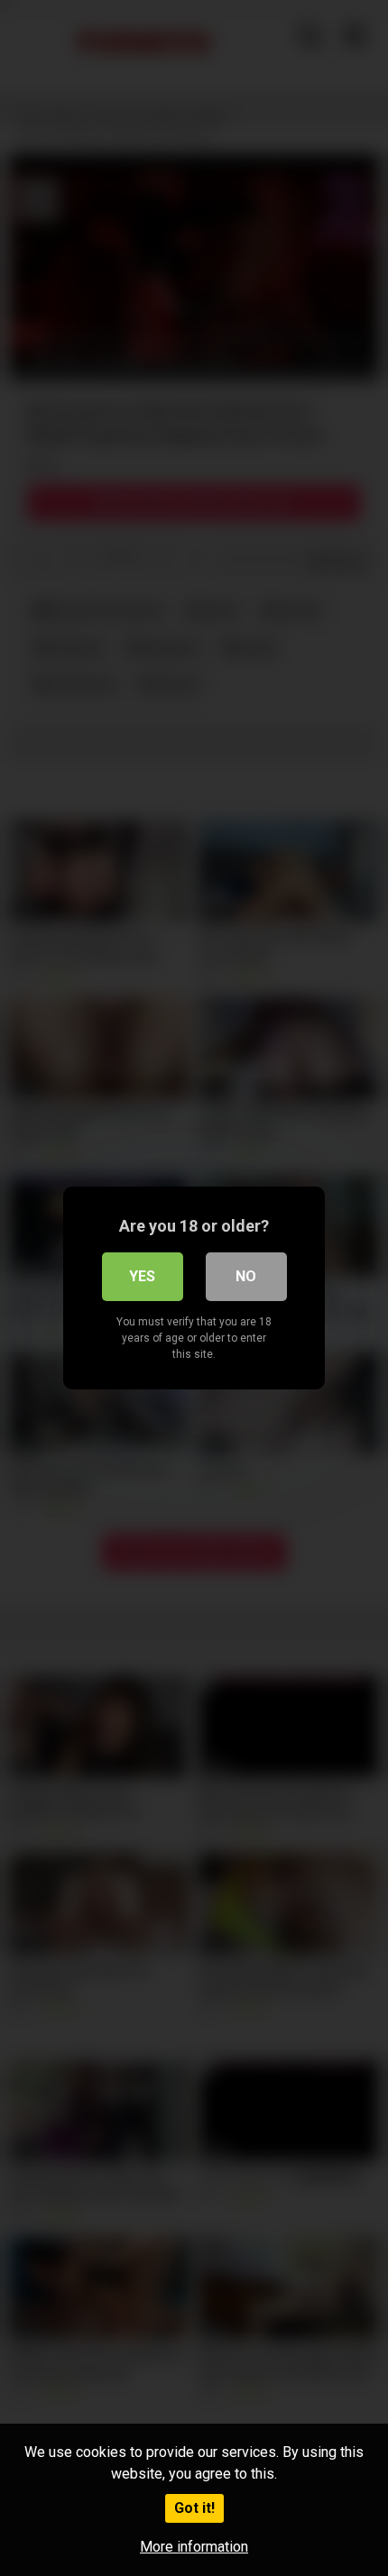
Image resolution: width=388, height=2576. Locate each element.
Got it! (194, 2508)
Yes (142, 1276)
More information (194, 2547)
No (246, 1276)
